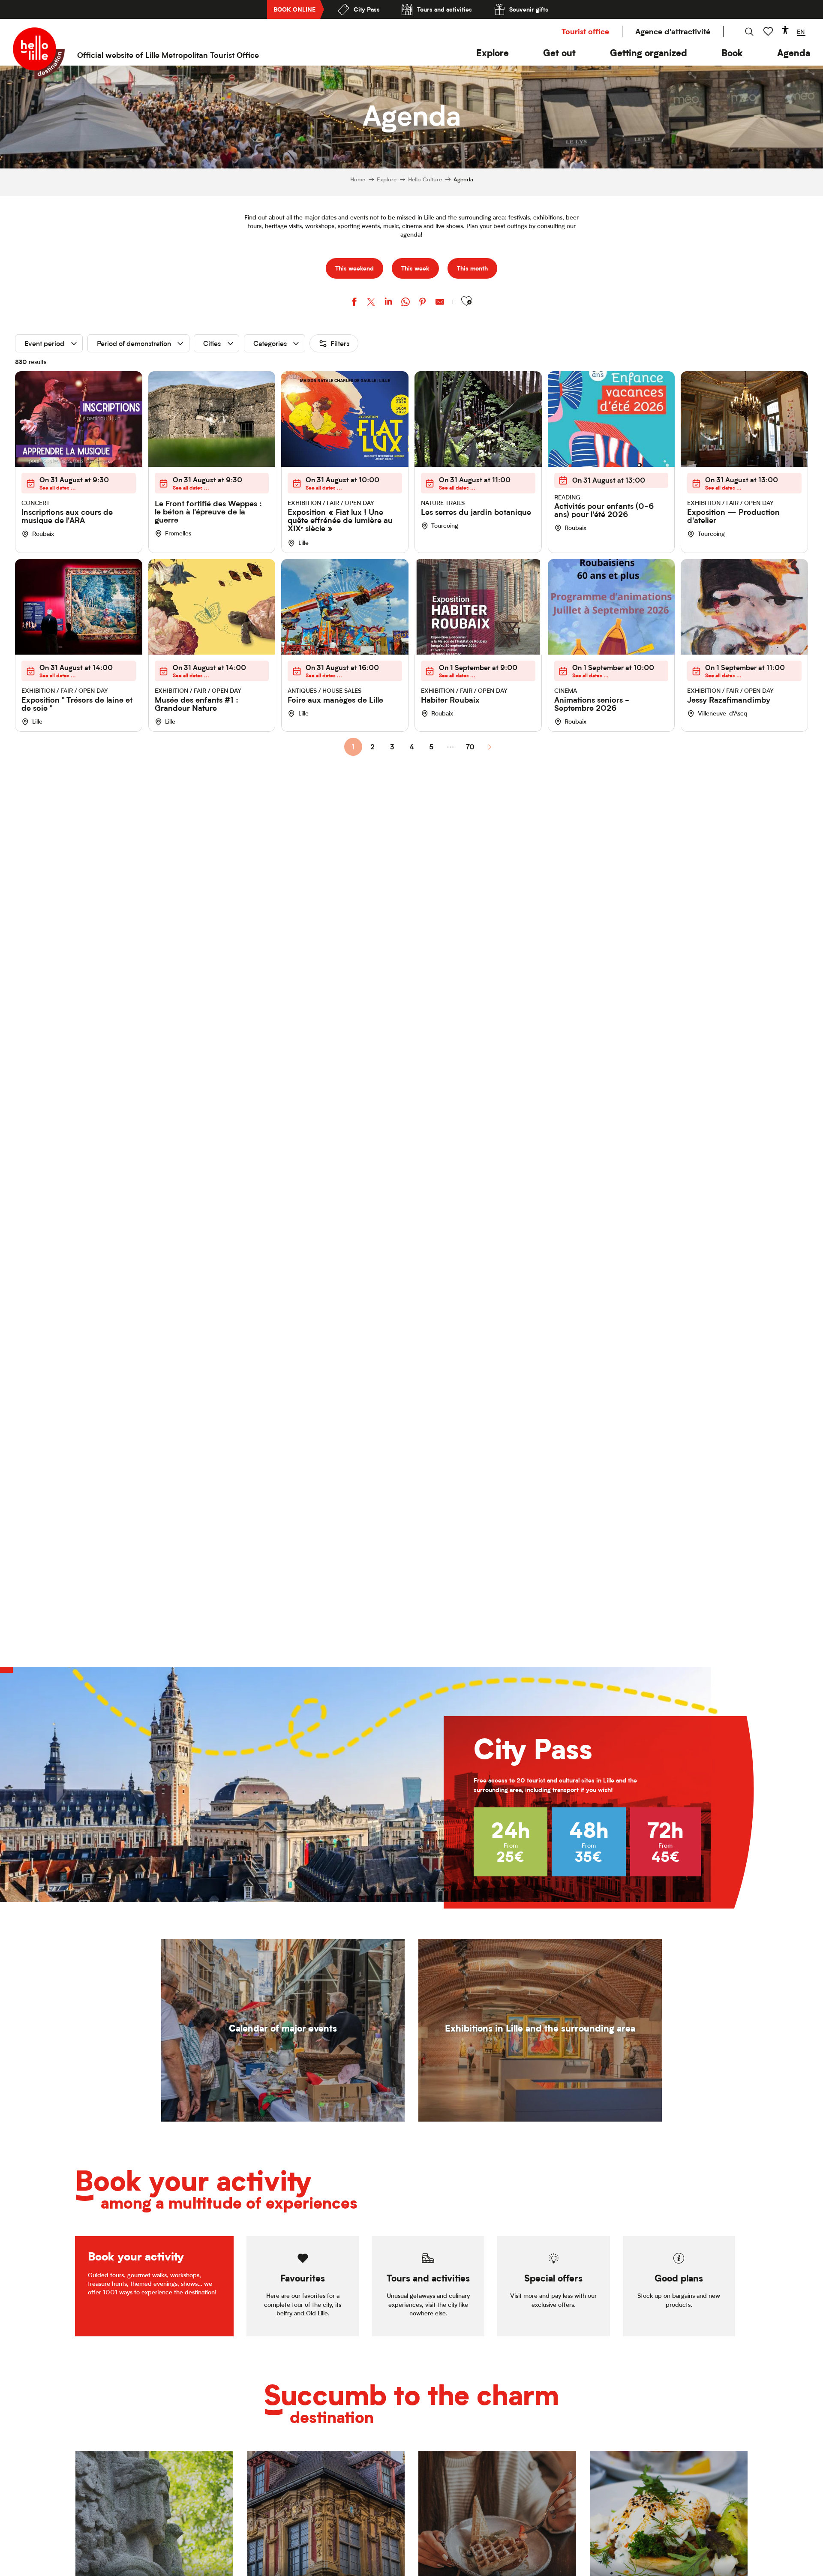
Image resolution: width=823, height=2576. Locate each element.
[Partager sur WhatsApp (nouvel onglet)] (405, 303)
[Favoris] (769, 32)
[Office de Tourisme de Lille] (39, 53)
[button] (493, 53)
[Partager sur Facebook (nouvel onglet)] (354, 303)
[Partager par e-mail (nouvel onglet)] (440, 303)
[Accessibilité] (785, 30)
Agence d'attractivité (673, 32)
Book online (294, 9)
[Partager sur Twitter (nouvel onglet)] (371, 303)
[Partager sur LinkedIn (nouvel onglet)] (388, 303)
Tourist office (585, 32)
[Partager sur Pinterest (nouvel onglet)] (423, 303)
